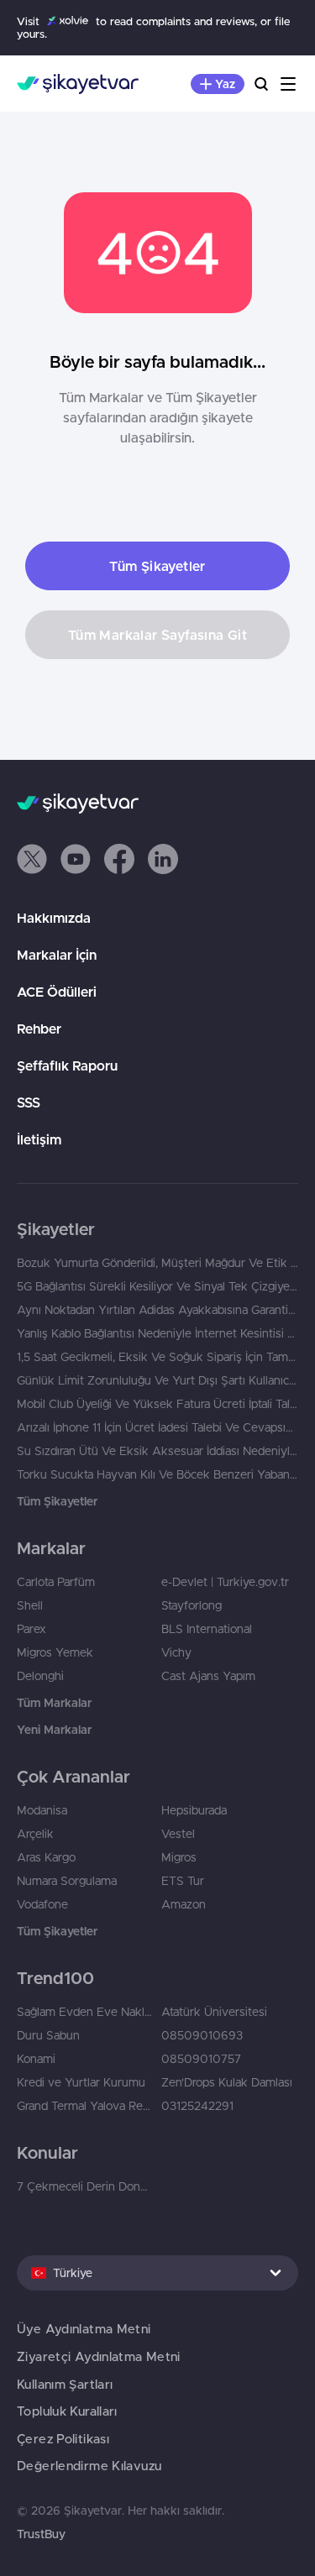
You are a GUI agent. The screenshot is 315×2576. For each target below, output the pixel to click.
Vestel (178, 1834)
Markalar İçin (57, 955)
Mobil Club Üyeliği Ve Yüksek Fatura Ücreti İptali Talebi (157, 1404)
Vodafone (42, 1904)
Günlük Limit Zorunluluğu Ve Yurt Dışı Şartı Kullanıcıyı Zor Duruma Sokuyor (157, 1380)
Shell (30, 1605)
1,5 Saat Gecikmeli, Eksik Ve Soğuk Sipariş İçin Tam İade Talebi (157, 1357)
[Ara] (261, 84)
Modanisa (42, 1810)
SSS (29, 1102)
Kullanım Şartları (65, 2384)
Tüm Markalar (54, 1703)
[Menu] (288, 84)
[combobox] (157, 2273)
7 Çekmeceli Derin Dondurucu (86, 2186)
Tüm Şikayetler (157, 566)
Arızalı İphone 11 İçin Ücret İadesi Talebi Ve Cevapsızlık (157, 1427)
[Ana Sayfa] (78, 84)
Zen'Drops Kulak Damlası (227, 2082)
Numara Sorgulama (67, 1881)
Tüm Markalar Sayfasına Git (157, 635)
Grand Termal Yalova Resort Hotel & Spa (86, 2106)
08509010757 (201, 2059)
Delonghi (40, 1676)
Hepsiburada (194, 1810)
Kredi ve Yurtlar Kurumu (81, 2082)
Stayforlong (192, 1605)
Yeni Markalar (54, 1730)
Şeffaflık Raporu (67, 1065)
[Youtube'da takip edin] (76, 859)
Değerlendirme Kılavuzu (89, 2466)
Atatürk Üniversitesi (214, 2012)
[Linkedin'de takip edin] (163, 859)
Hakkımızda (54, 918)
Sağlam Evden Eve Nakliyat (86, 2012)
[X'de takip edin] (32, 859)
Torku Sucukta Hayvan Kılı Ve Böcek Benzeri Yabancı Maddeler (157, 1474)
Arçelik (35, 1834)
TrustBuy (41, 2534)
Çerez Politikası (63, 2439)
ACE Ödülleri (57, 992)
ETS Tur (183, 1881)
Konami (36, 2059)
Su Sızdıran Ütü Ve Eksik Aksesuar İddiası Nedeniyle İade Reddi (157, 1451)
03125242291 (197, 2106)
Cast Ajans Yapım (208, 1676)
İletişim (39, 1139)
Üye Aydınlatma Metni (84, 2329)
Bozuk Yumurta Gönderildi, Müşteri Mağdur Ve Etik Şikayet (157, 1263)
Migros (179, 1857)
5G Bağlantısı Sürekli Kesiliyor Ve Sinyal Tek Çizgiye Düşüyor (157, 1286)
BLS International (207, 1629)
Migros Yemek (55, 1652)
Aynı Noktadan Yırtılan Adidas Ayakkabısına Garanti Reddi (157, 1310)
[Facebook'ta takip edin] (119, 859)
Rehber (39, 1029)
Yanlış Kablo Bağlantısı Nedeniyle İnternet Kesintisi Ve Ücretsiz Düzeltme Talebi (157, 1333)
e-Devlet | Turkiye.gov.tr (225, 1582)
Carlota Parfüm (56, 1582)
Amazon (184, 1904)
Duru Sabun (48, 2035)
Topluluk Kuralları (67, 2411)
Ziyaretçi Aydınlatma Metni (99, 2356)
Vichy (176, 1652)
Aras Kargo (46, 1857)
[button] (32, 859)
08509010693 (202, 2035)
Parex (31, 1629)
